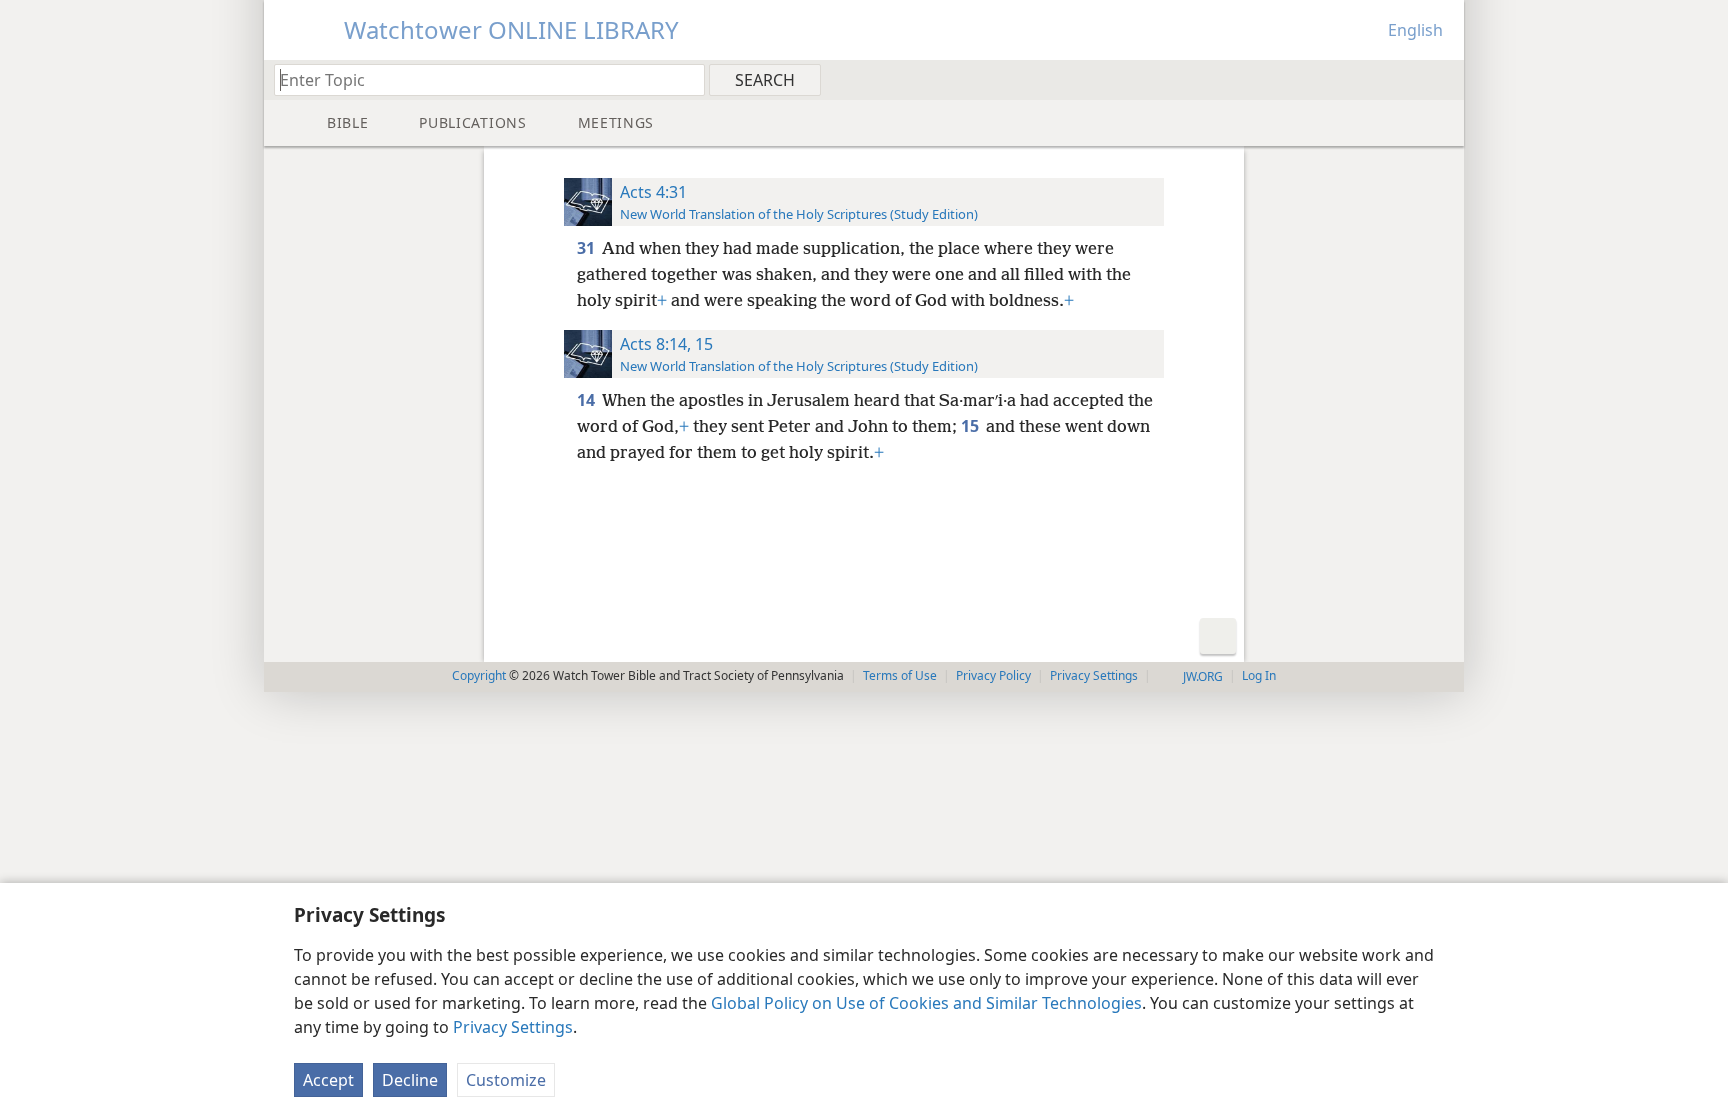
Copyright (479, 675)
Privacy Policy (993, 675)
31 (587, 248)
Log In (1259, 675)
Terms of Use (900, 675)
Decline (410, 1080)
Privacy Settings (513, 1027)
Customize (506, 1080)
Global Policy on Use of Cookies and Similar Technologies (926, 1003)
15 (971, 426)
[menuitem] (1441, 79)
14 (587, 400)
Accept (328, 1080)
